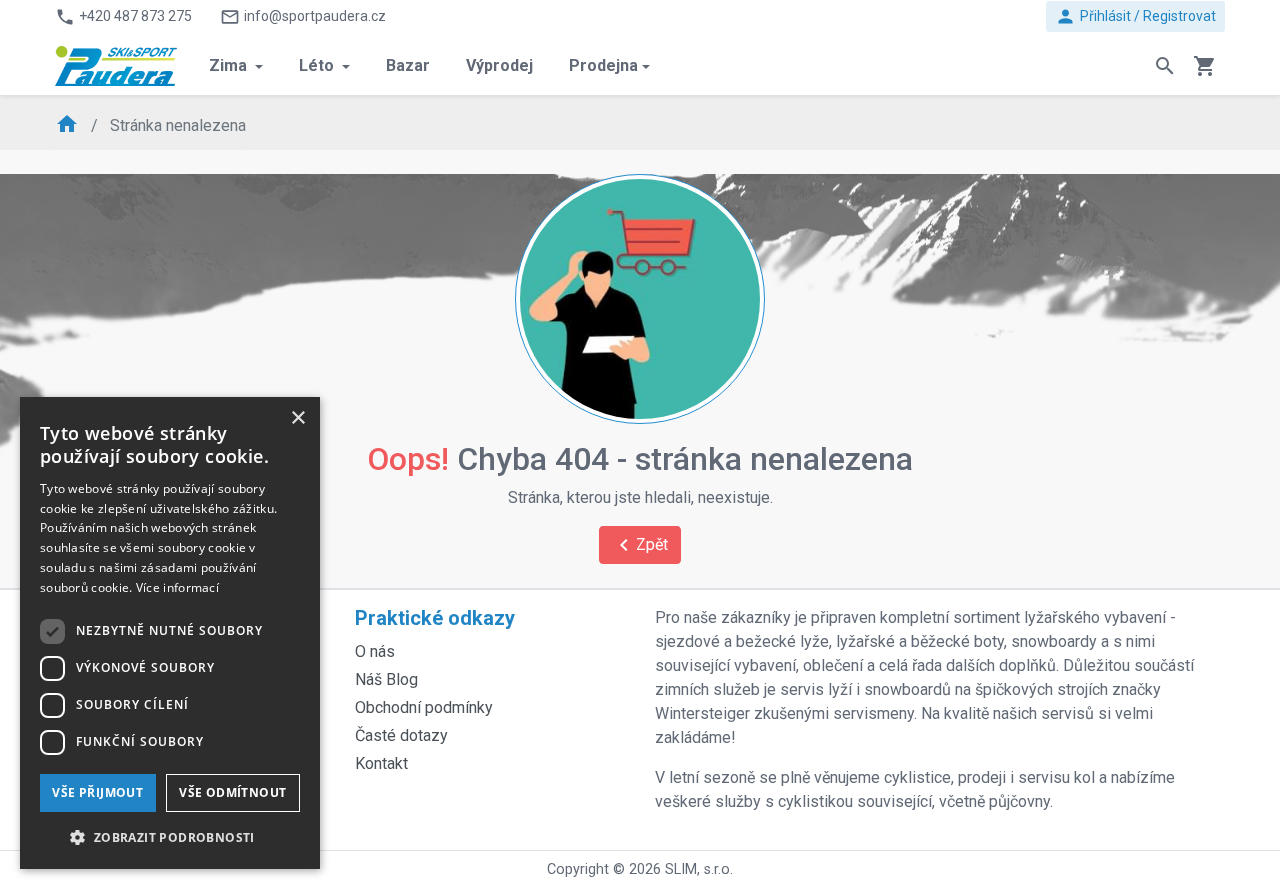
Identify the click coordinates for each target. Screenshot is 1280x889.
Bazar (408, 65)
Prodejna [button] (603, 65)
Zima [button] (230, 65)
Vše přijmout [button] (97, 792)
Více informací (177, 587)
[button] (170, 837)
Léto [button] (318, 65)
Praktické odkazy (435, 618)
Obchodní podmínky (424, 707)
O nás (375, 651)
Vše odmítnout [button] (232, 792)
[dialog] (170, 633)
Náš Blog (386, 679)
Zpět (640, 545)
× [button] (297, 418)
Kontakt (381, 763)
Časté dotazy (401, 735)
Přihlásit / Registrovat (1135, 16)
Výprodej (499, 65)
